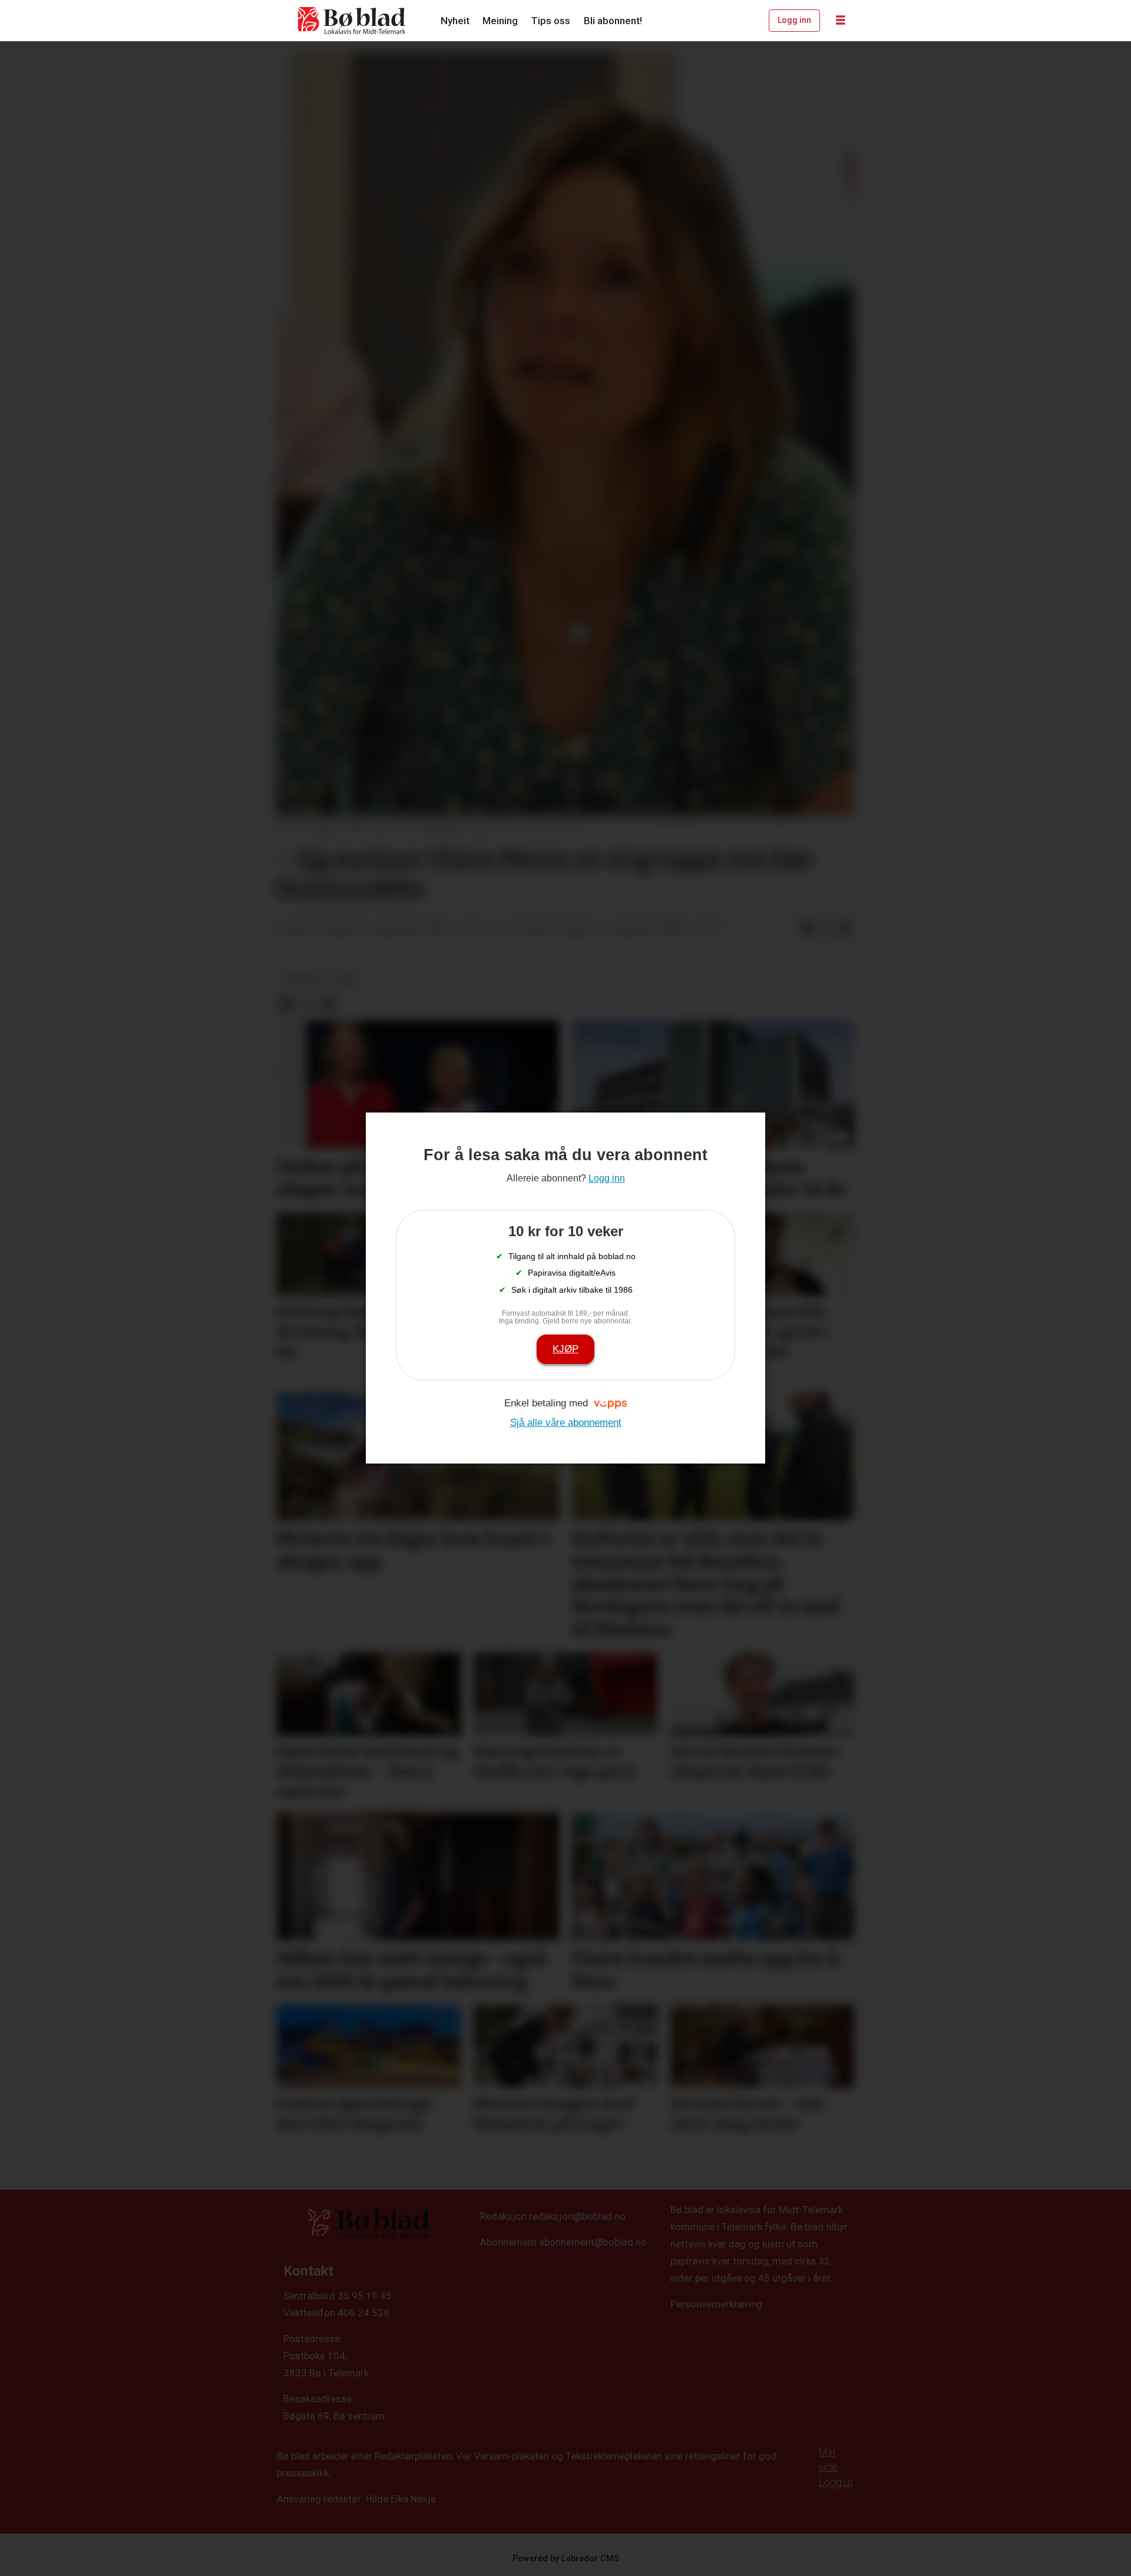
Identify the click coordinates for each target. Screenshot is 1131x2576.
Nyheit (455, 21)
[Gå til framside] (352, 21)
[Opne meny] (841, 21)
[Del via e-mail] (844, 929)
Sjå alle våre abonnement (566, 1423)
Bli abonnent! (613, 21)
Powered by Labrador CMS (566, 2559)
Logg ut (836, 2482)
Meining (500, 21)
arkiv (346, 979)
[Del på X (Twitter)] (825, 929)
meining (301, 979)
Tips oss (550, 21)
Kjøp (565, 1349)
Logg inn (794, 20)
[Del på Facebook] (806, 929)
